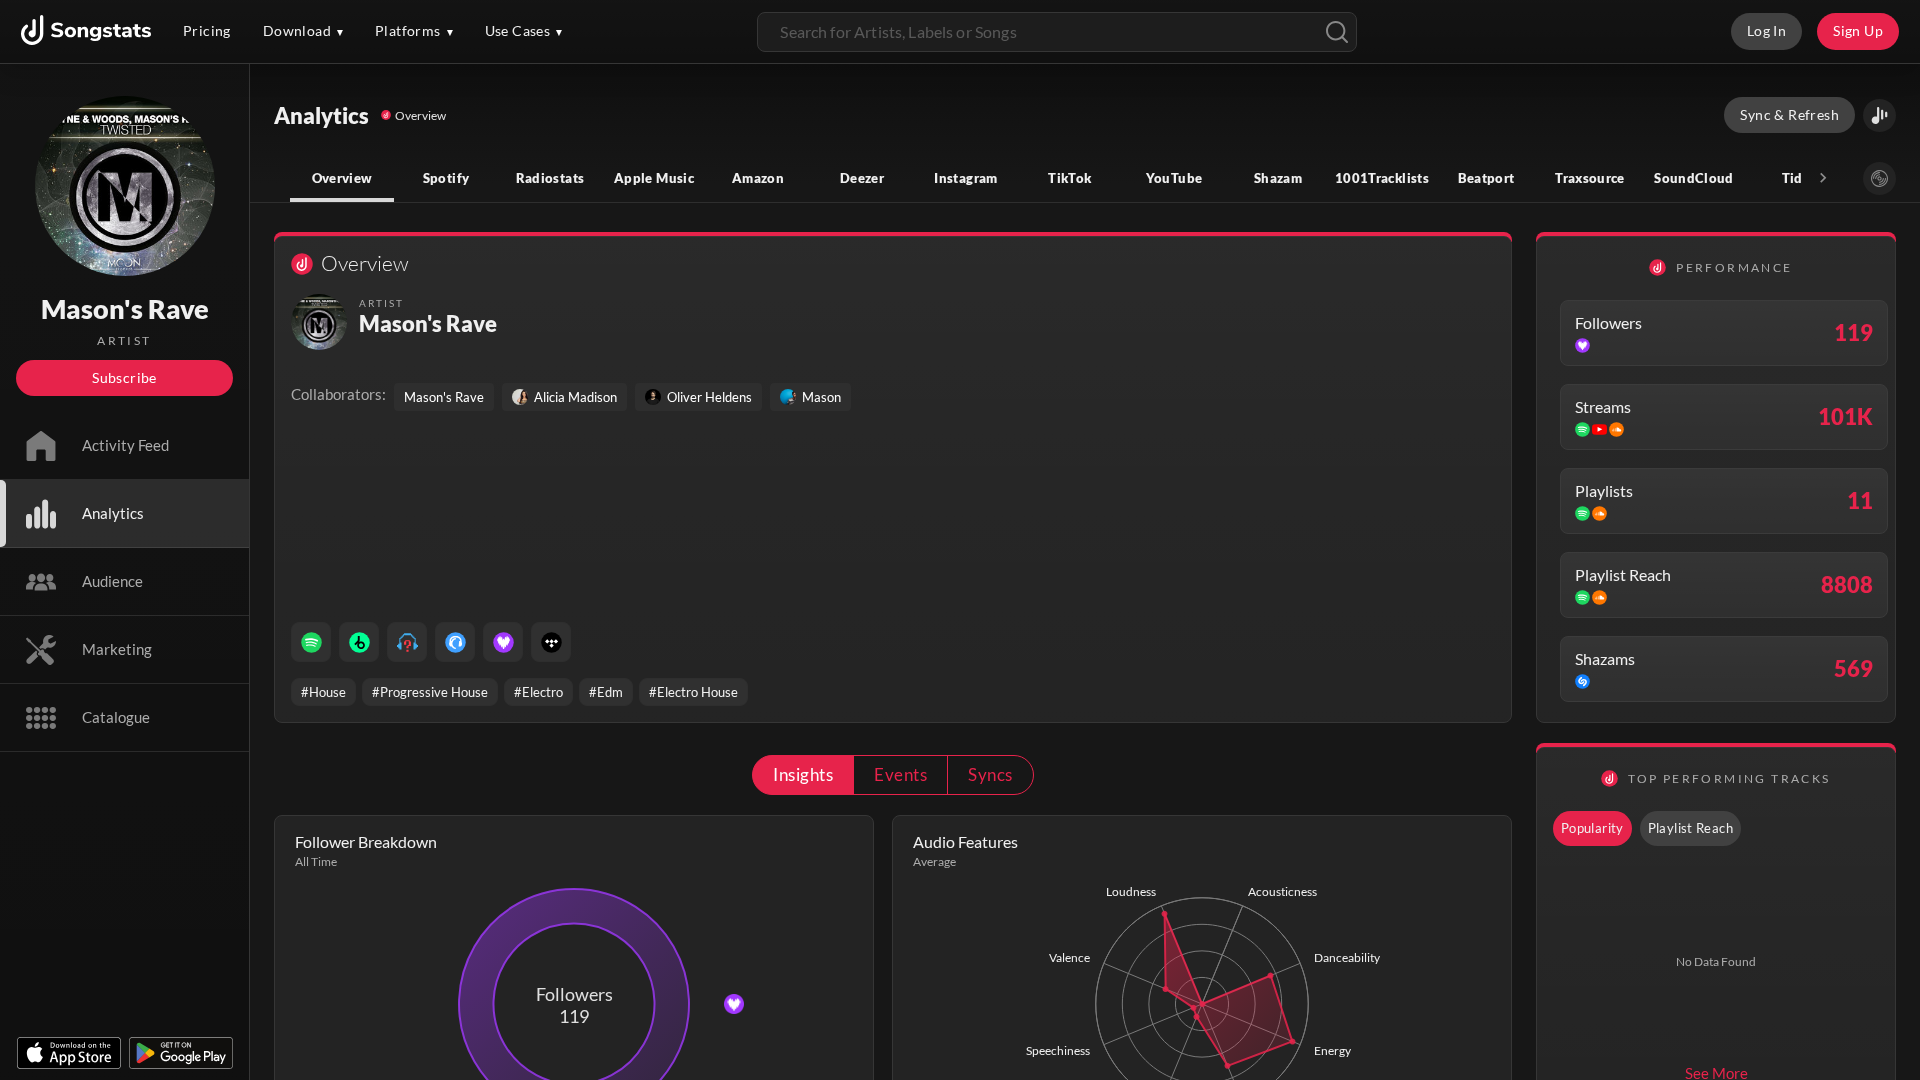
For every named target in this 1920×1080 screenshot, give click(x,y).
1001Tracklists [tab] (1382, 178)
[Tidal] (551, 642)
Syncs (990, 774)
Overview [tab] (342, 178)
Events (900, 774)
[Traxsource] (455, 642)
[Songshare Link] (1879, 115)
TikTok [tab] (1069, 178)
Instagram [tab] (965, 178)
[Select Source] (1879, 178)
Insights (803, 774)
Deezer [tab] (862, 178)
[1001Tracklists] (407, 642)
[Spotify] (311, 642)
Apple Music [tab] (654, 178)
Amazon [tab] (758, 178)
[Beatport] (359, 642)
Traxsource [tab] (1590, 178)
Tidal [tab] (1798, 178)
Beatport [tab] (1486, 178)
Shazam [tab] (1278, 178)
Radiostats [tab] (550, 178)
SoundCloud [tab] (1694, 178)
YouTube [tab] (1174, 178)
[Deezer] (503, 642)
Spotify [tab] (446, 178)
